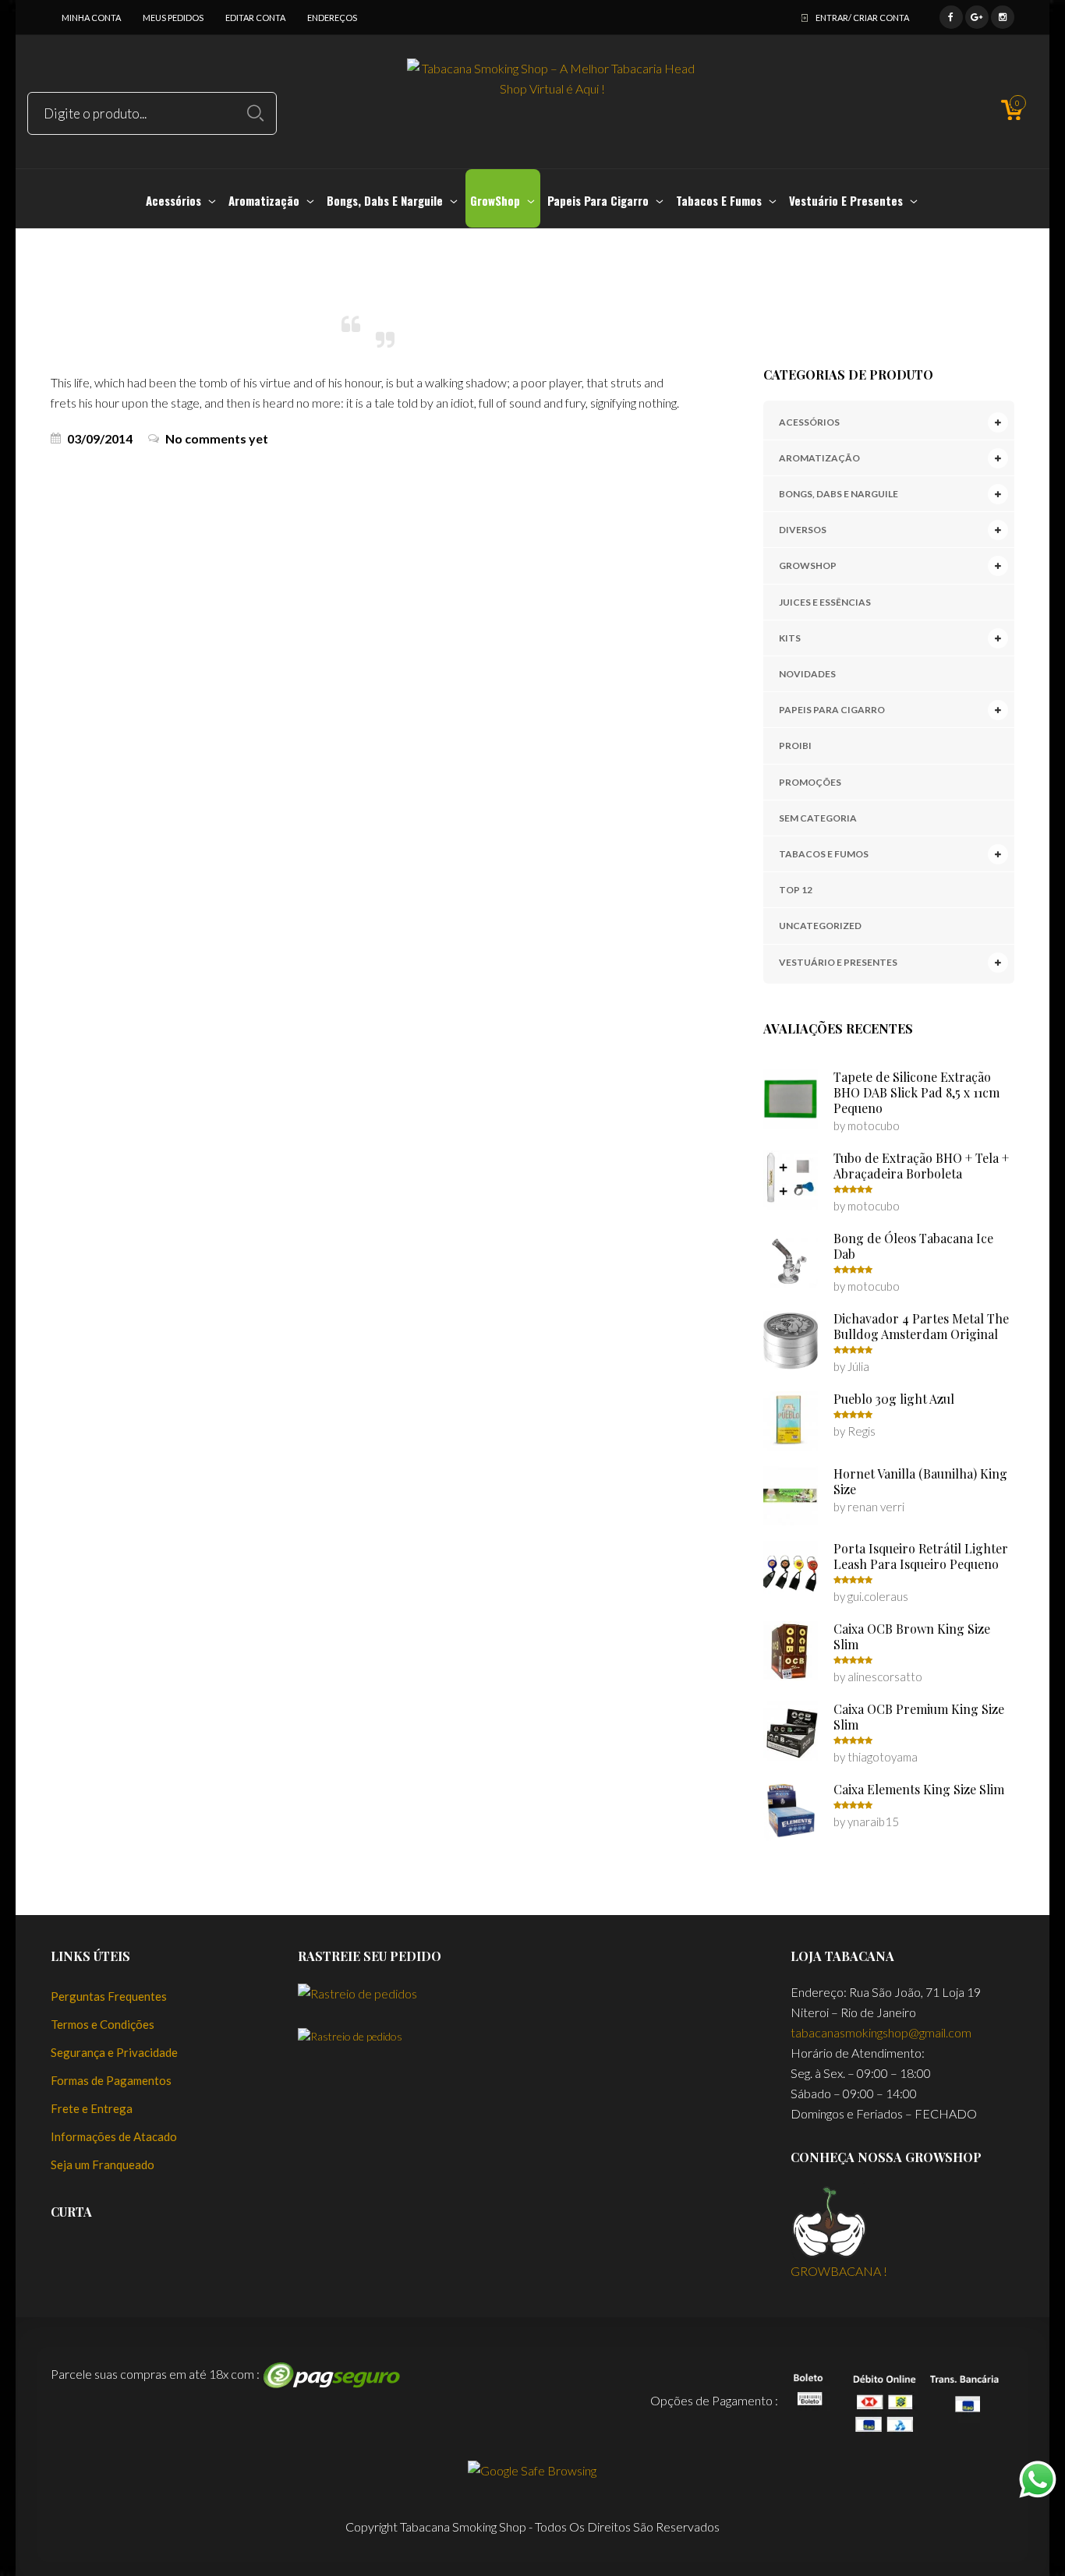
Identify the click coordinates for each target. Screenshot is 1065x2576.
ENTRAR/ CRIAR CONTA (862, 18)
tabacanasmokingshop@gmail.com (881, 2032)
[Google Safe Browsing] (532, 2469)
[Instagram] (1003, 15)
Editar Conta (255, 18)
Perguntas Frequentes (109, 1996)
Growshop (808, 565)
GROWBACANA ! (839, 2271)
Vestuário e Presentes (838, 962)
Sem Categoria (818, 818)
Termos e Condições (103, 2024)
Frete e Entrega (92, 2108)
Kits (790, 638)
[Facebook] (951, 15)
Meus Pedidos (173, 18)
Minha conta (91, 18)
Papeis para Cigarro (832, 710)
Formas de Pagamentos (111, 2080)
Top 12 (796, 890)
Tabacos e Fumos (824, 854)
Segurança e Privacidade (114, 2052)
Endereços (332, 18)
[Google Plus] (977, 15)
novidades (807, 674)
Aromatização (819, 458)
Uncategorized (820, 926)
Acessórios (809, 422)
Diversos (803, 530)
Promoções (810, 782)
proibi (795, 746)
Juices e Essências (825, 602)
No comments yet (217, 439)
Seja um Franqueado (103, 2164)
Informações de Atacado (114, 2136)
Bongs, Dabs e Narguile (839, 494)
